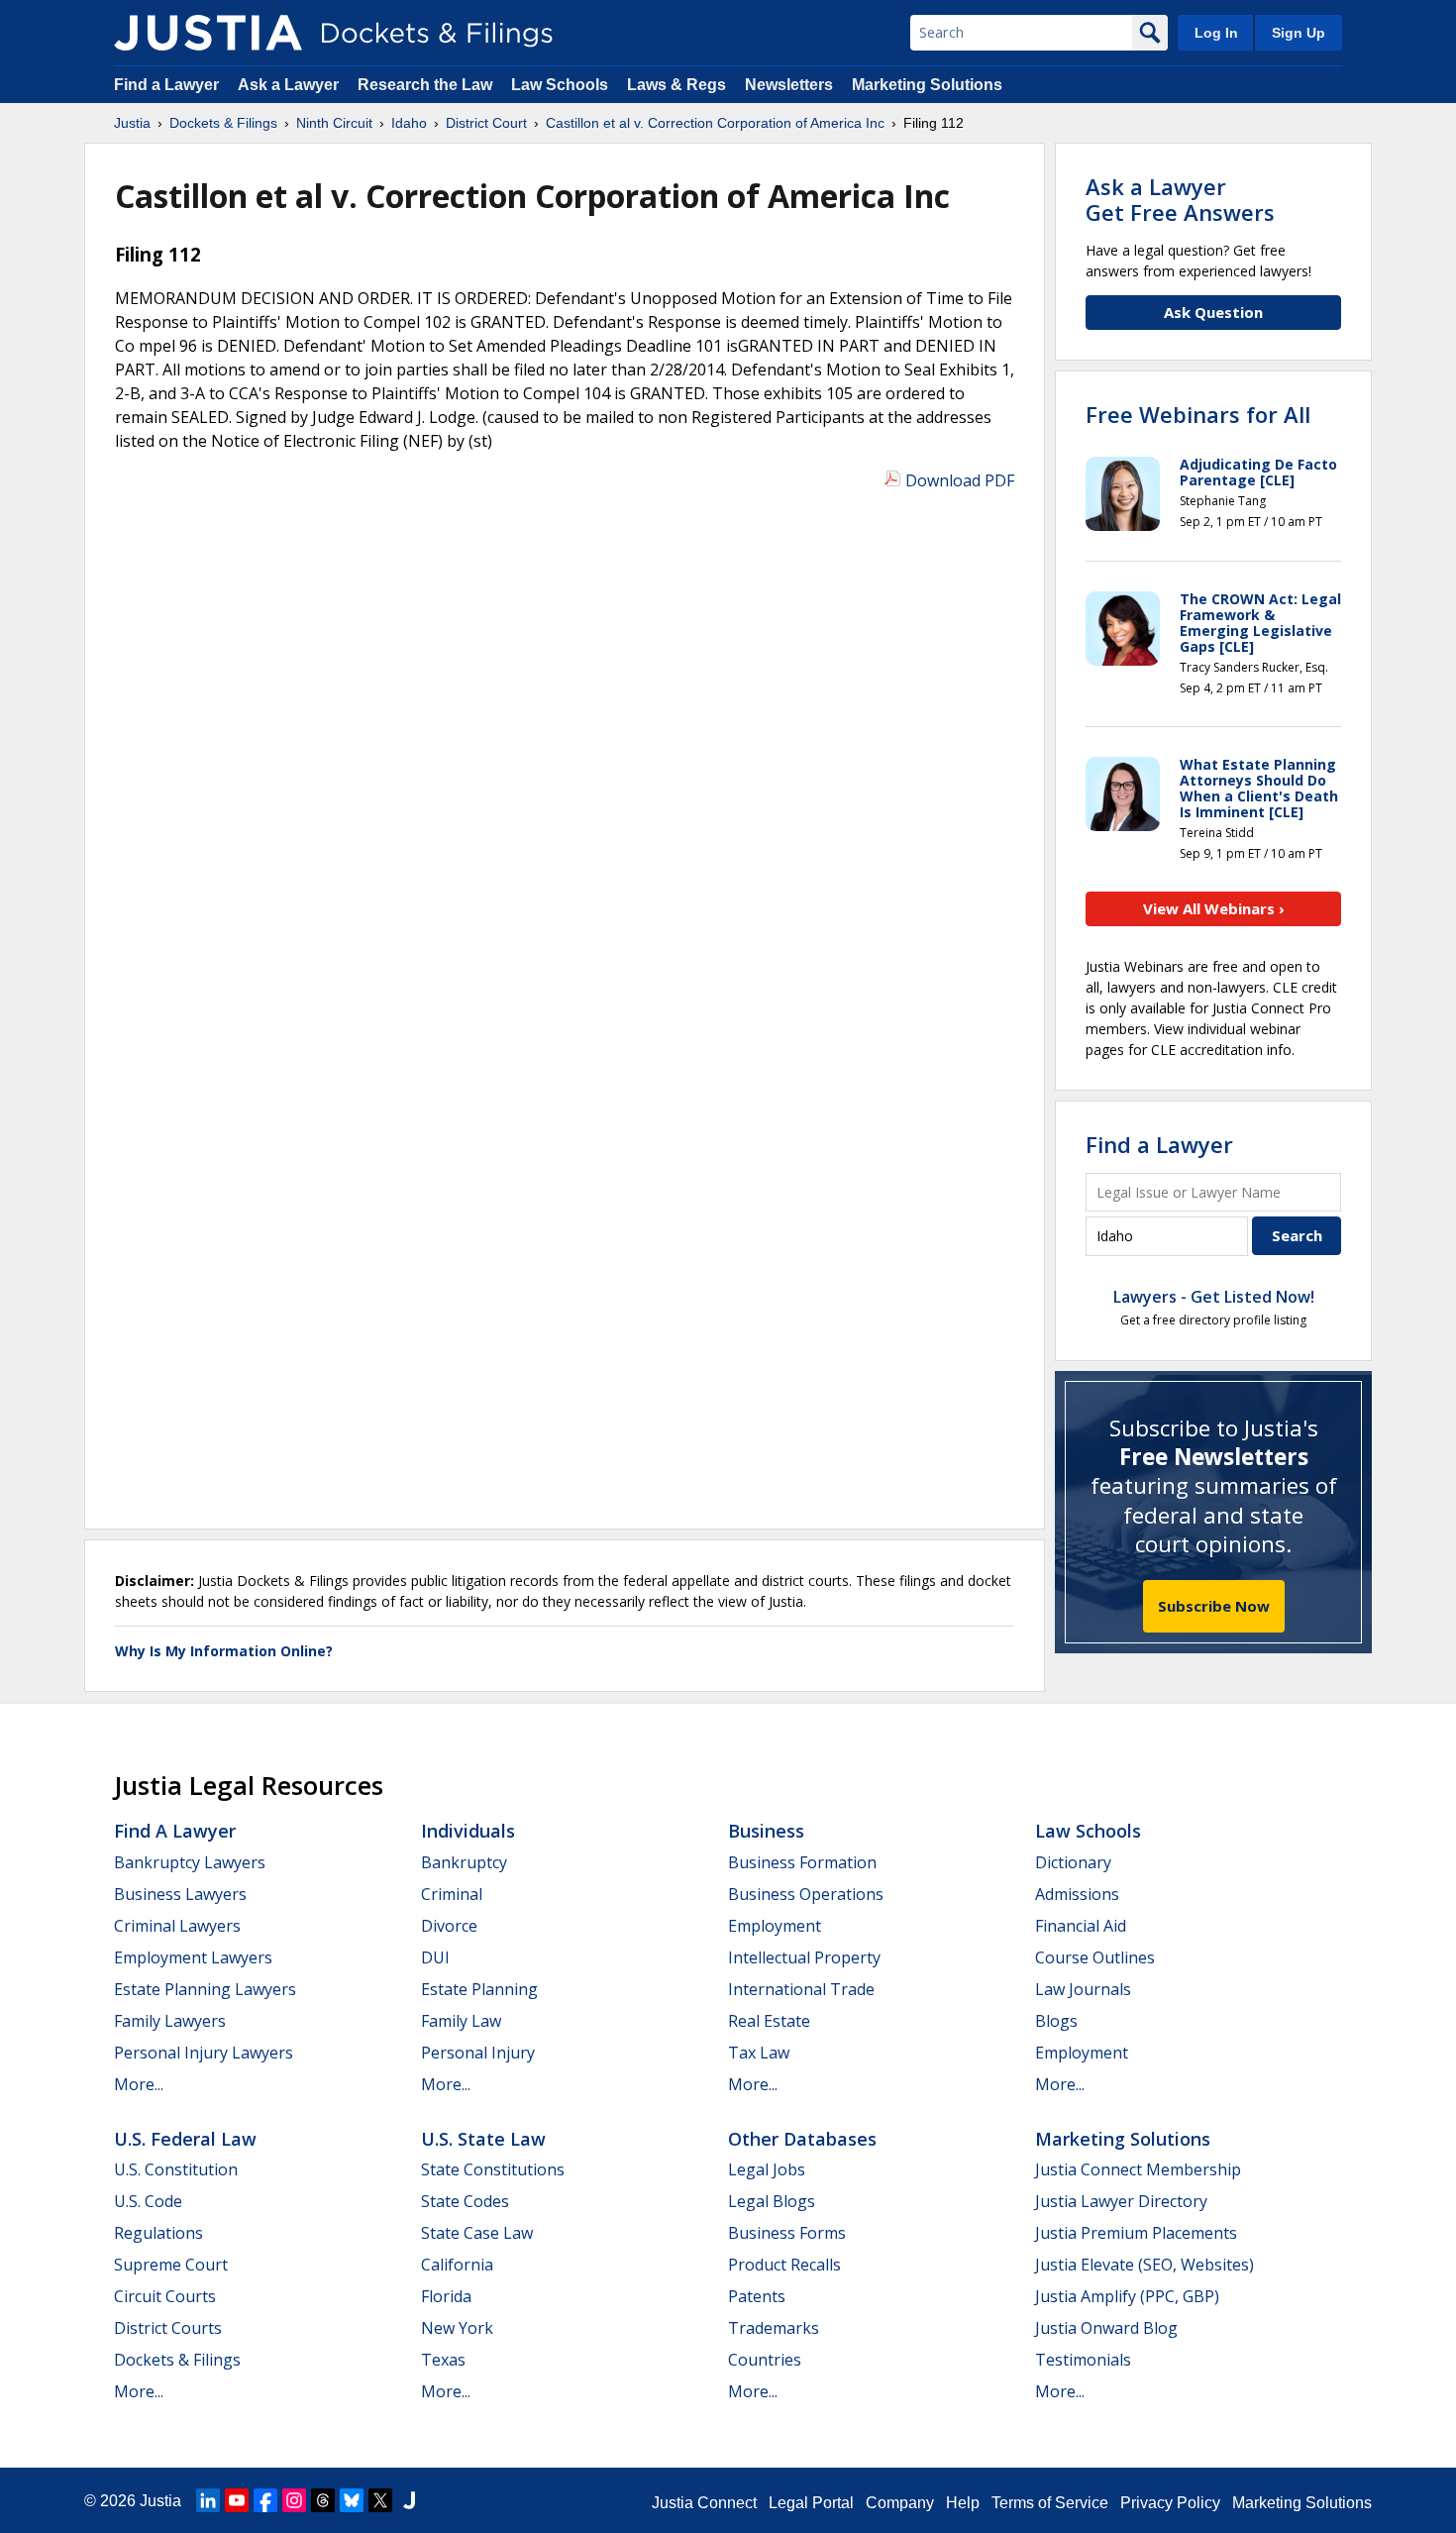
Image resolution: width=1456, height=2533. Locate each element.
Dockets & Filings (177, 2360)
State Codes (465, 2201)
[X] (380, 2500)
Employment (775, 1926)
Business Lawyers (180, 1894)
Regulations (158, 2233)
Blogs (1056, 2021)
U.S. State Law (483, 2139)
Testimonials (1083, 2360)
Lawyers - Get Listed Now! (1214, 1297)
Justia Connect (704, 2503)
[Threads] (323, 2500)
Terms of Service (1050, 2503)
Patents (757, 2296)
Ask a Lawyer (290, 85)
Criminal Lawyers (177, 1926)
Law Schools (560, 85)
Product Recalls (784, 2265)
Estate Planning (479, 1989)
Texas (443, 2360)
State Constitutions (493, 2169)
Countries (765, 2360)
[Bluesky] (352, 2500)
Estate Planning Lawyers (205, 1989)
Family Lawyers (170, 2021)
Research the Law (425, 85)
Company (900, 2503)
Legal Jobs (767, 2169)
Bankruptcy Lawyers (190, 1862)
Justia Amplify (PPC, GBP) (1127, 2296)
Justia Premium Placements (1136, 2233)
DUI (435, 1957)
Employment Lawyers (193, 1957)
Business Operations (806, 1894)
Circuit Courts (165, 2296)
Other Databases (802, 2139)
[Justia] (208, 33)
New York (457, 2328)
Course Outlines (1095, 1957)
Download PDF (960, 480)
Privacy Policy (1170, 2503)
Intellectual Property (804, 1957)
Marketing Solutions (927, 85)
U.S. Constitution (176, 2169)
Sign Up (1299, 33)
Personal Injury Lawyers (204, 2053)
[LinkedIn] (208, 2500)
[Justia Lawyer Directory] (409, 2500)
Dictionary (1073, 1862)
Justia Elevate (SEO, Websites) (1144, 2265)
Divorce (449, 1926)
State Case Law (477, 2233)
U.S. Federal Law (185, 2139)
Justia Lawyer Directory (1121, 2201)
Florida (446, 2296)
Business (766, 1831)
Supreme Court (171, 2265)
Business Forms (787, 2233)
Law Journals (1083, 1989)
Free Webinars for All (1198, 414)
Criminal (452, 1894)
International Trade (801, 1989)
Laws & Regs (676, 85)
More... (139, 2084)
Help (963, 2503)
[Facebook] (265, 2500)
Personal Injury (478, 2053)
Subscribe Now (1214, 1606)
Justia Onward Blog (1106, 2328)
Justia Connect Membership (1138, 2169)
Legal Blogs (772, 2201)
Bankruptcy (464, 1862)
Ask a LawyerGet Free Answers (1180, 199)
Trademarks (774, 2328)
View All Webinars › (1214, 908)
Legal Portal (811, 2503)
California (457, 2265)
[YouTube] (237, 2500)
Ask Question (1213, 312)
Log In (1216, 33)
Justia (160, 2501)
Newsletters (789, 85)
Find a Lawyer (166, 85)
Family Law (461, 2021)
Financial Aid (1081, 1926)
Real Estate (769, 2021)
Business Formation (802, 1862)
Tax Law (759, 2053)
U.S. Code (148, 2201)
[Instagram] (294, 2500)
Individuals (468, 1831)
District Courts (168, 2328)
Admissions (1077, 1894)
